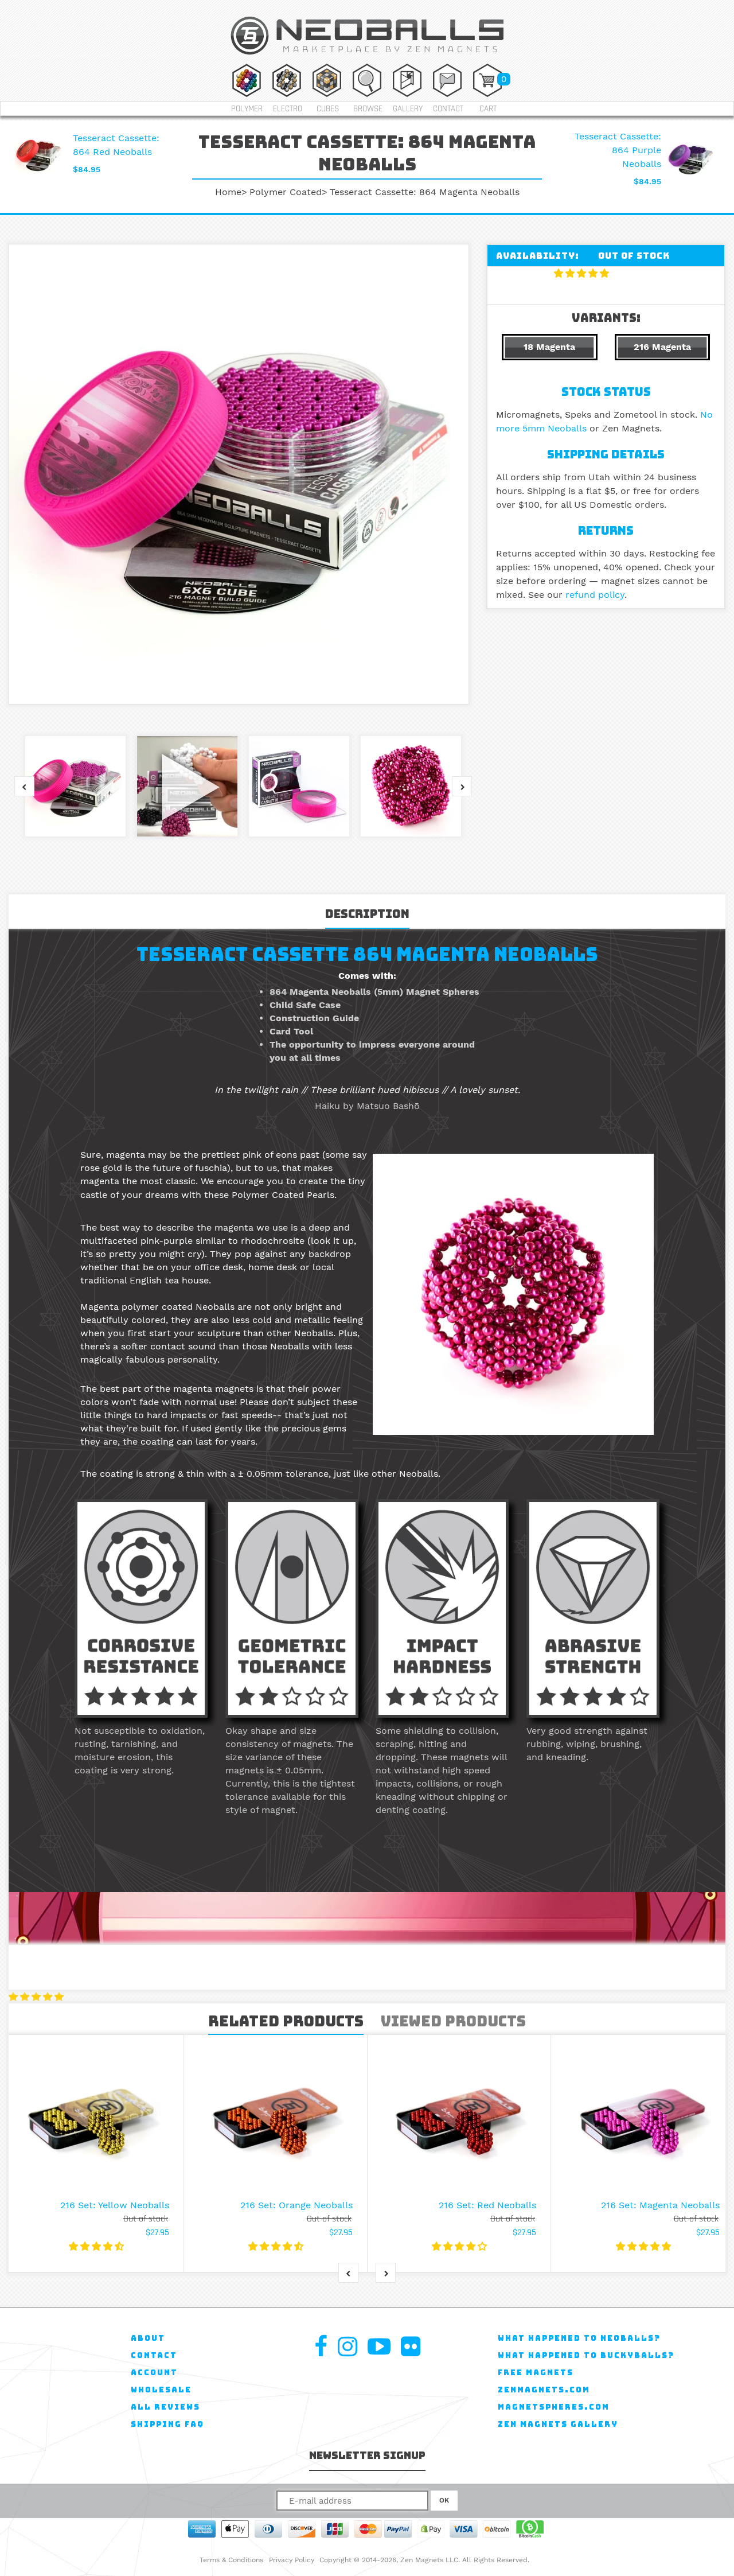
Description (367, 914)
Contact (448, 109)
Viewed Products (453, 2021)
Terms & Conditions (231, 2560)
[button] (583, 273)
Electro (288, 109)
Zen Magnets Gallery (558, 2424)
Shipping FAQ (167, 2424)
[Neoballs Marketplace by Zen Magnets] (367, 57)
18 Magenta (549, 347)
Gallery (408, 109)
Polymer (247, 109)
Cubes (328, 109)
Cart (488, 109)
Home (228, 192)
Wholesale (161, 2390)
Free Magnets (536, 2373)
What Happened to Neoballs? (579, 2338)
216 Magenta (662, 347)
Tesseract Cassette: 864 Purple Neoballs (618, 150)
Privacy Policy (292, 2560)
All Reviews (165, 2407)
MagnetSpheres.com (554, 2407)
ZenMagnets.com (544, 2390)
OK (444, 2500)
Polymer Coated (286, 192)
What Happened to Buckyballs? (586, 2355)
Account (154, 2373)
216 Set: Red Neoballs (487, 2205)
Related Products (286, 2021)
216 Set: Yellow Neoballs (115, 2205)
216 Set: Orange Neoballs (296, 2205)
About (148, 2338)
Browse (368, 109)
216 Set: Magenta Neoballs (660, 2205)
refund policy (595, 595)
